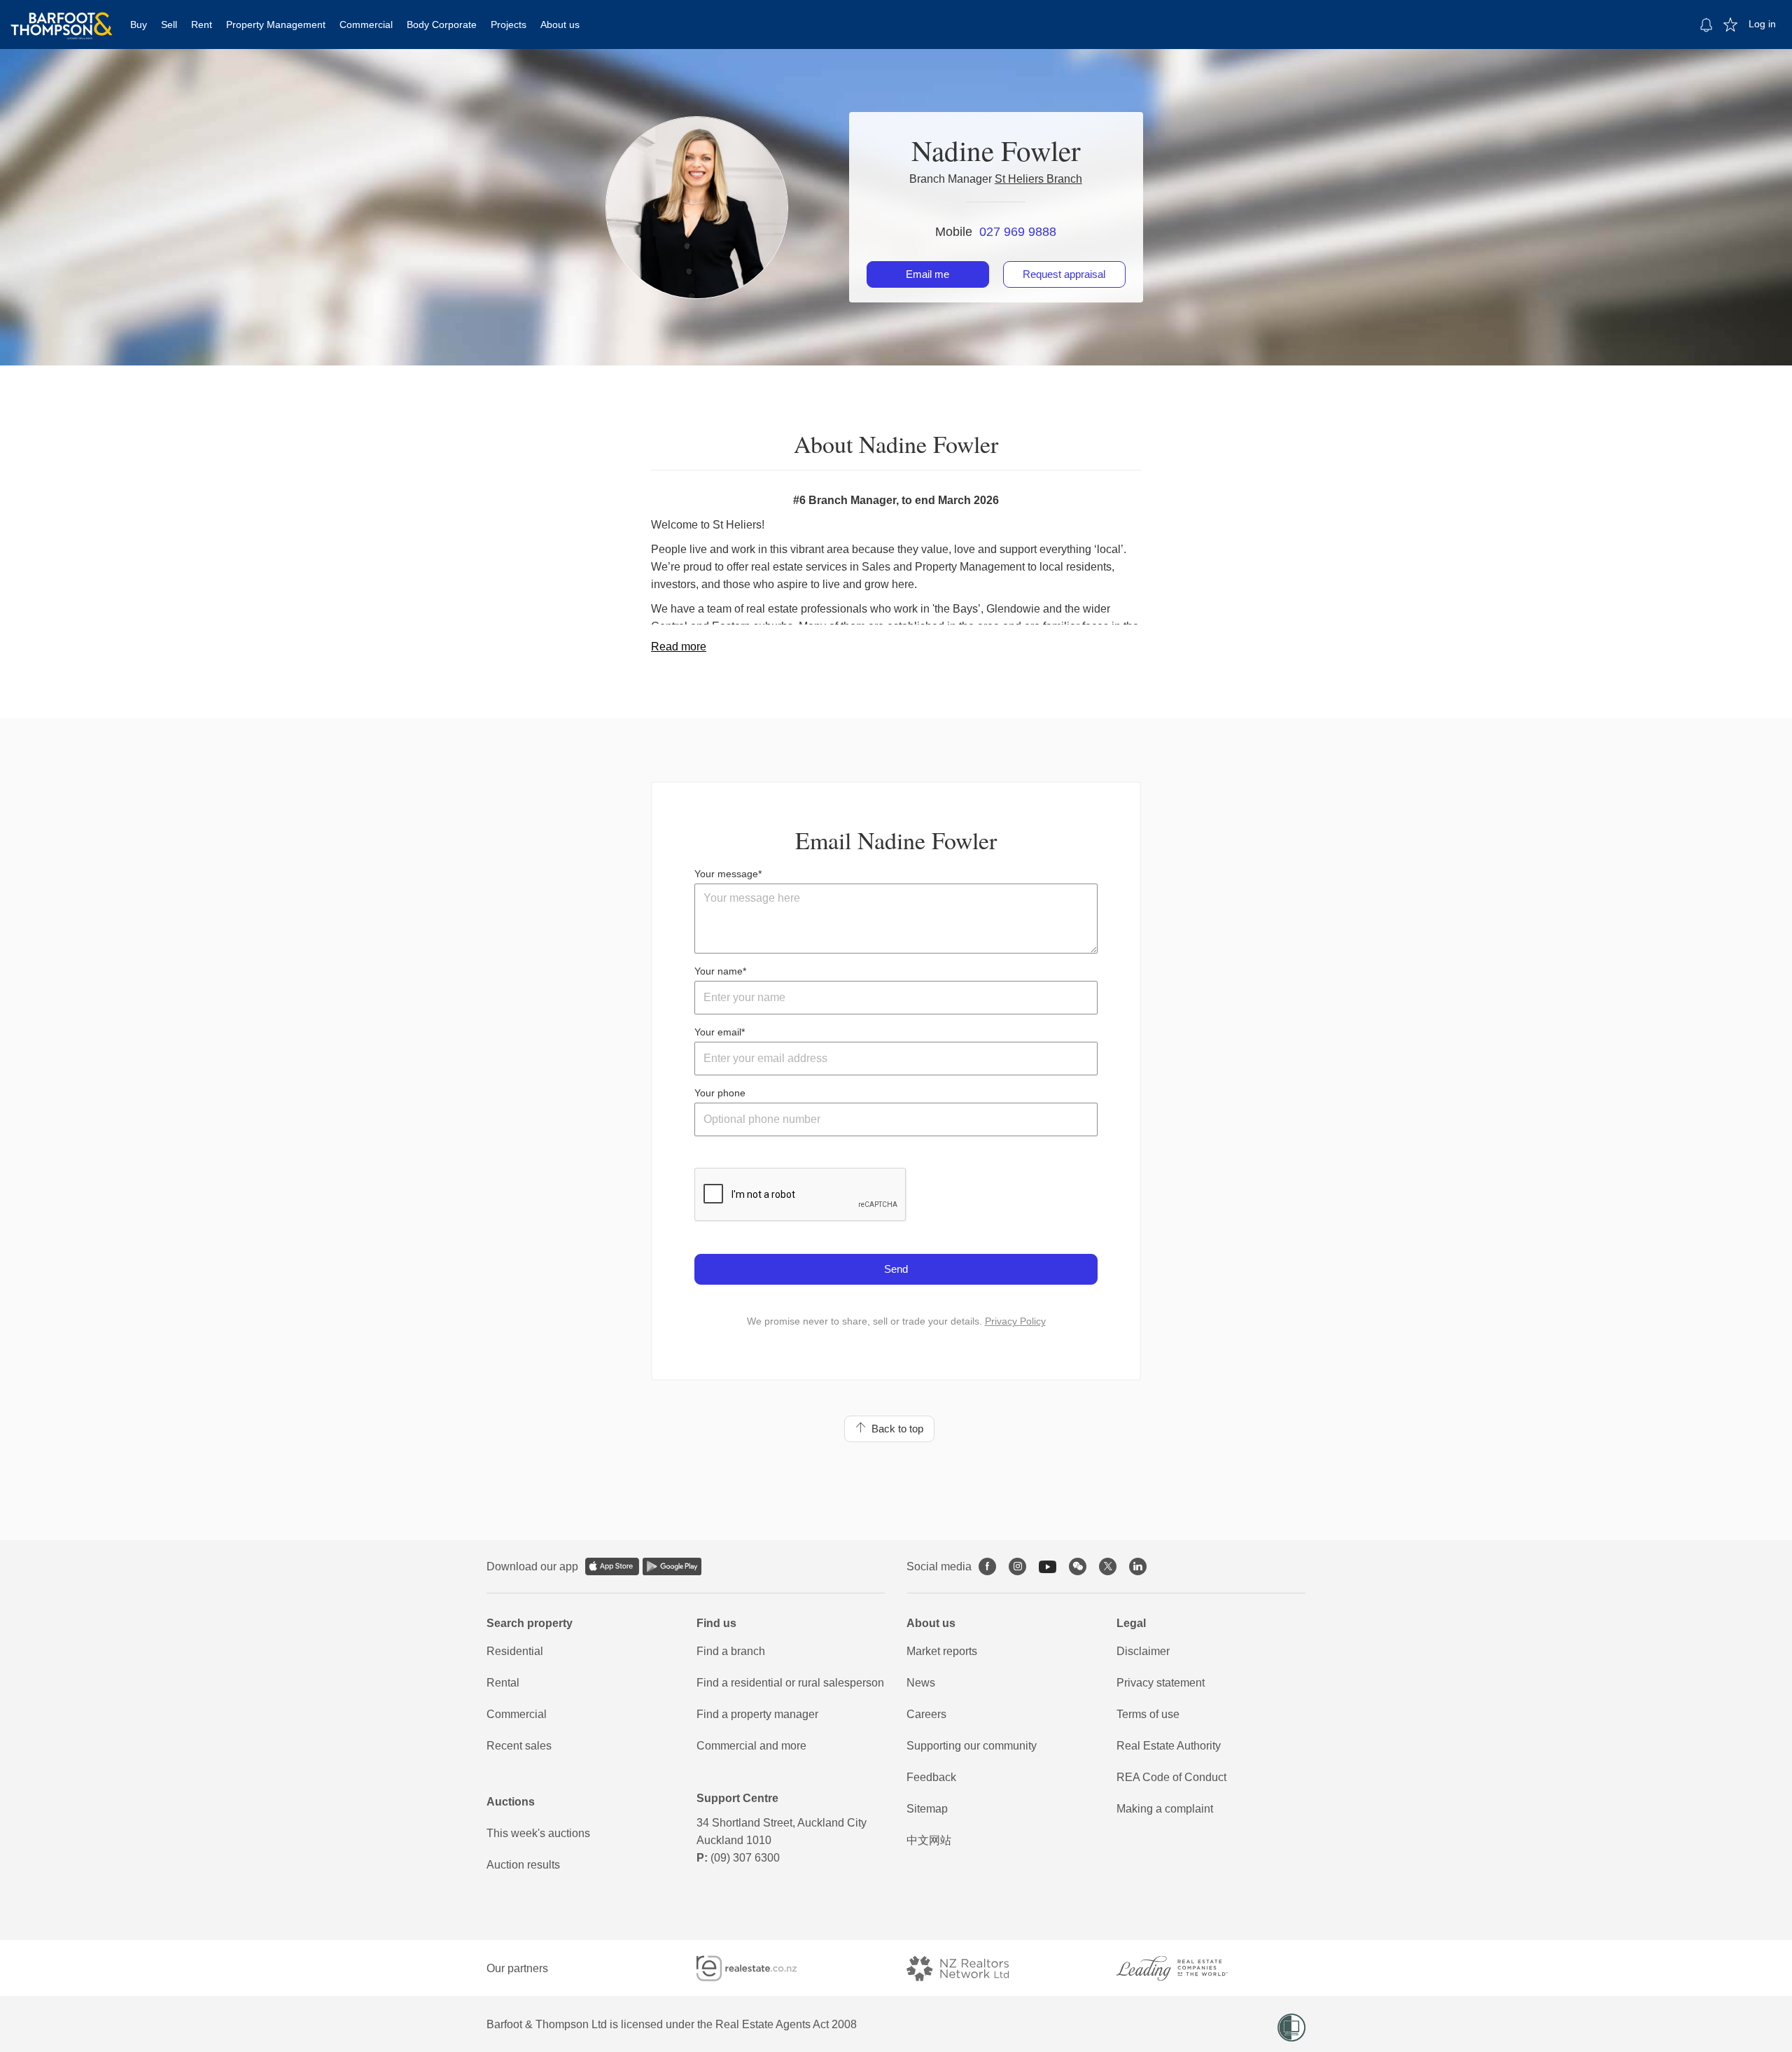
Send (896, 1269)
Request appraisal (1064, 274)
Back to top (895, 1429)
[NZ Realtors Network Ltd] (970, 1968)
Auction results (523, 1865)
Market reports (942, 1651)
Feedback (931, 1777)
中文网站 (929, 1840)
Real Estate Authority (1169, 1746)
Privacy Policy (1015, 1321)
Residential (515, 1651)
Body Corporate (442, 25)
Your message (726, 874)
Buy (139, 25)
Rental (503, 1683)
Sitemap (927, 1809)
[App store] (612, 1566)
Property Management (276, 25)
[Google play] (672, 1566)
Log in (1762, 24)
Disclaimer (1143, 1651)
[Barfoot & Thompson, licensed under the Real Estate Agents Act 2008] (62, 18)
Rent (202, 25)
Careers (926, 1714)
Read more (679, 647)
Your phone (720, 1093)
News (921, 1683)
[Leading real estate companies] (1186, 1968)
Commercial (366, 25)
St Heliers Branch (1038, 179)
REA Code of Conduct (1171, 1777)
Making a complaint (1165, 1809)
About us (560, 25)
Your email (718, 1032)
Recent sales (519, 1746)
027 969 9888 (1018, 232)
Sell (169, 25)
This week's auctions (538, 1833)
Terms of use (1148, 1714)
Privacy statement (1161, 1683)
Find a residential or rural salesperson (790, 1683)
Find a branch (731, 1651)
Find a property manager (757, 1714)
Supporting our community (972, 1746)
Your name (719, 971)
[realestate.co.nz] (759, 1968)
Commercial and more (751, 1746)
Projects (509, 25)
